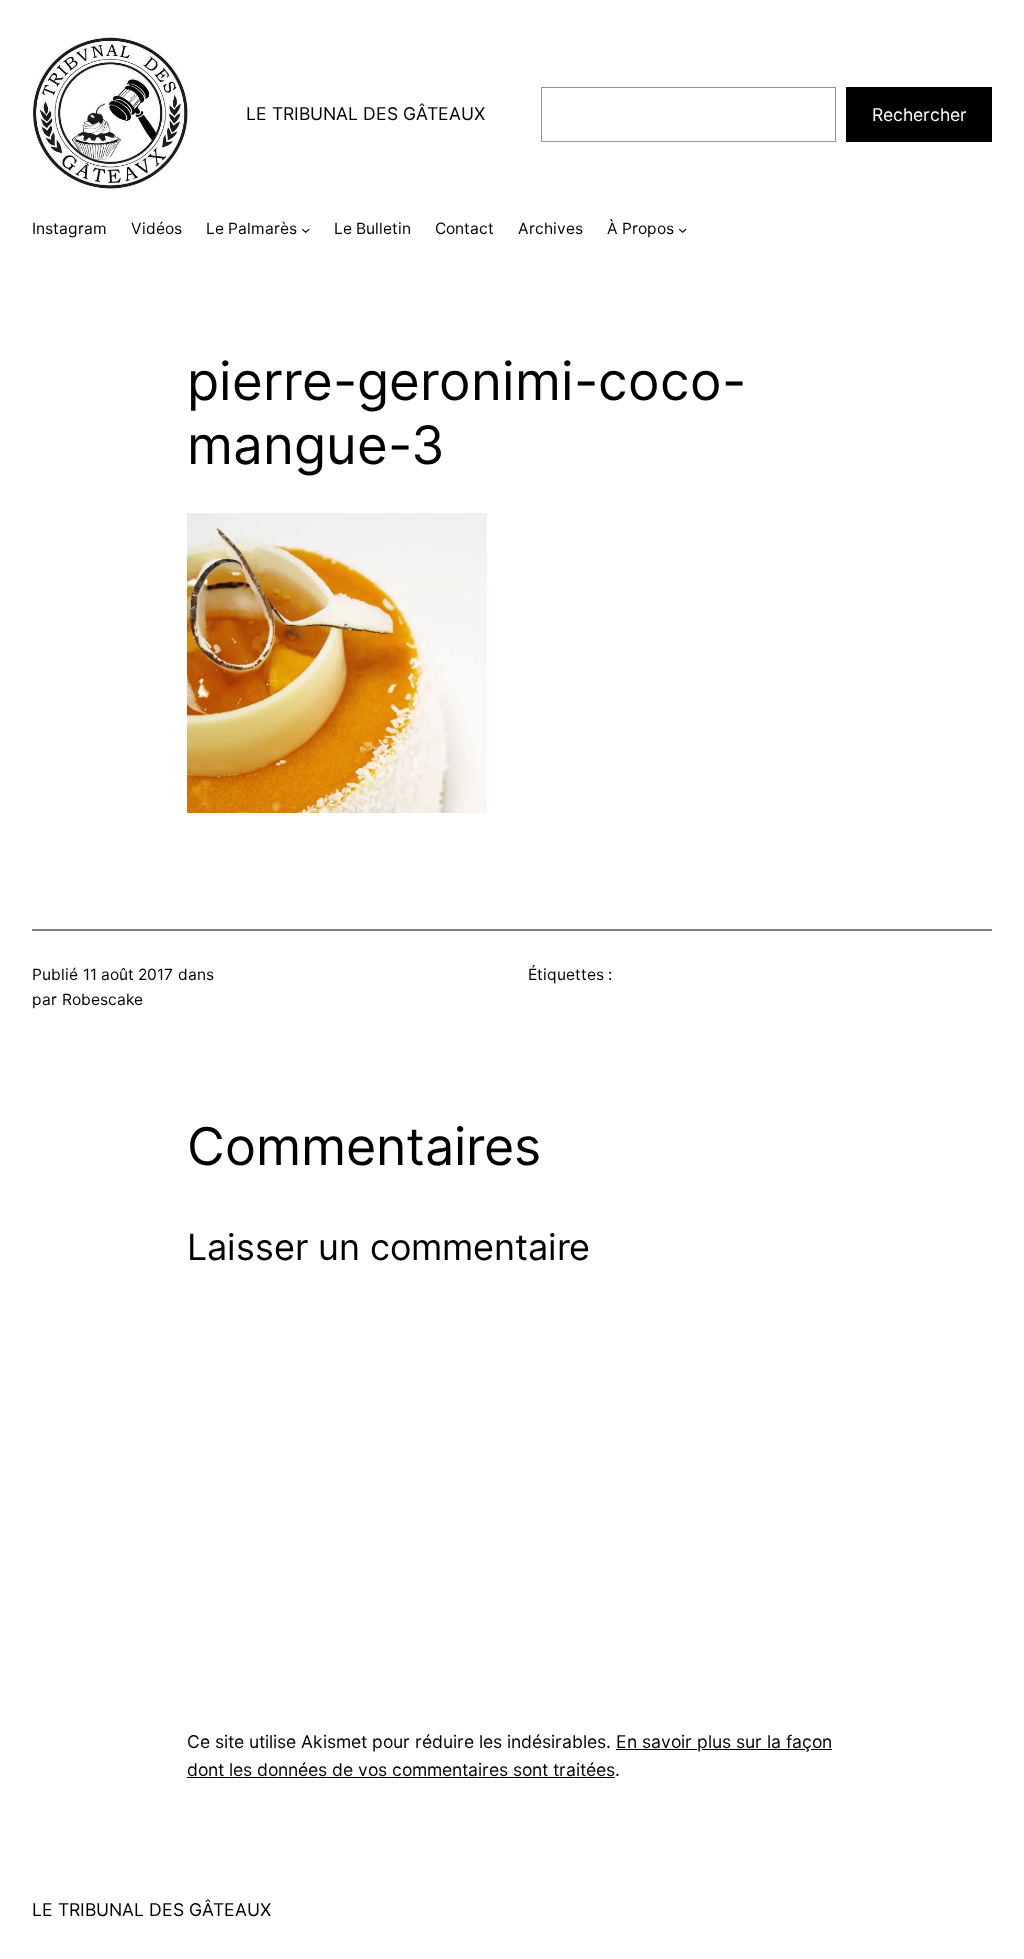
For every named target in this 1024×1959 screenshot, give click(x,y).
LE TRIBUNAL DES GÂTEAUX (365, 113)
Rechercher (919, 114)
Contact (464, 228)
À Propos (640, 228)
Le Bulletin (372, 228)
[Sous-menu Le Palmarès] (305, 229)
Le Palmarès (251, 228)
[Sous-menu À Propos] (682, 229)
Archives (550, 228)
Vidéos (156, 228)
